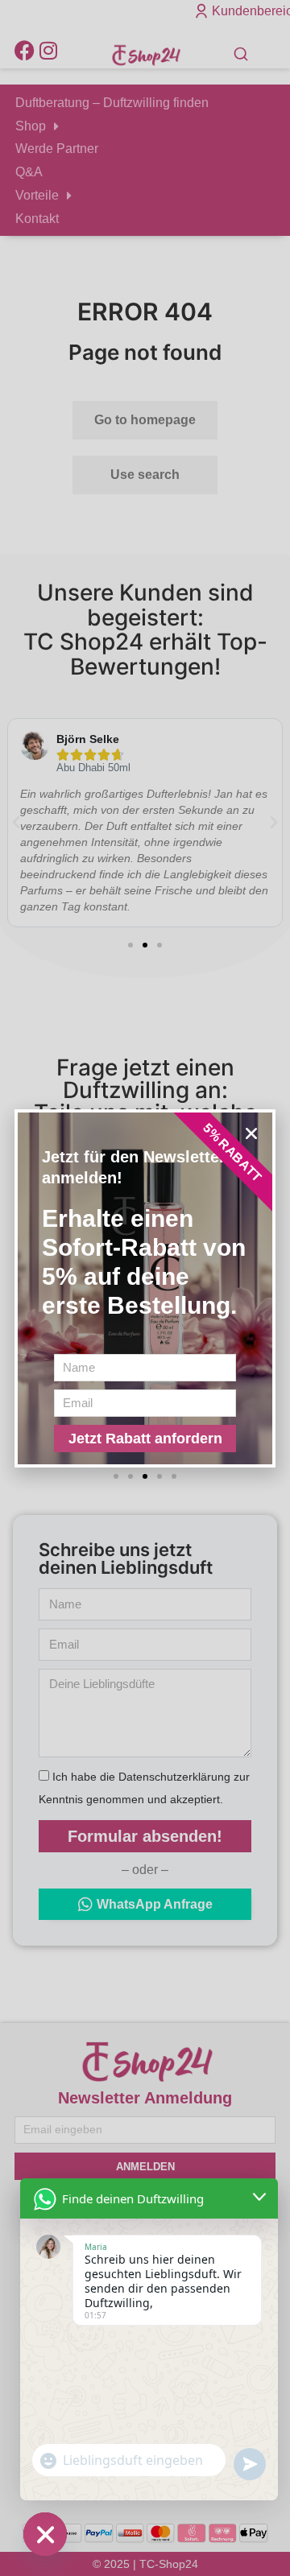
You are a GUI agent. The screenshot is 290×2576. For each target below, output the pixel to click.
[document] (145, 1288)
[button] (251, 1133)
